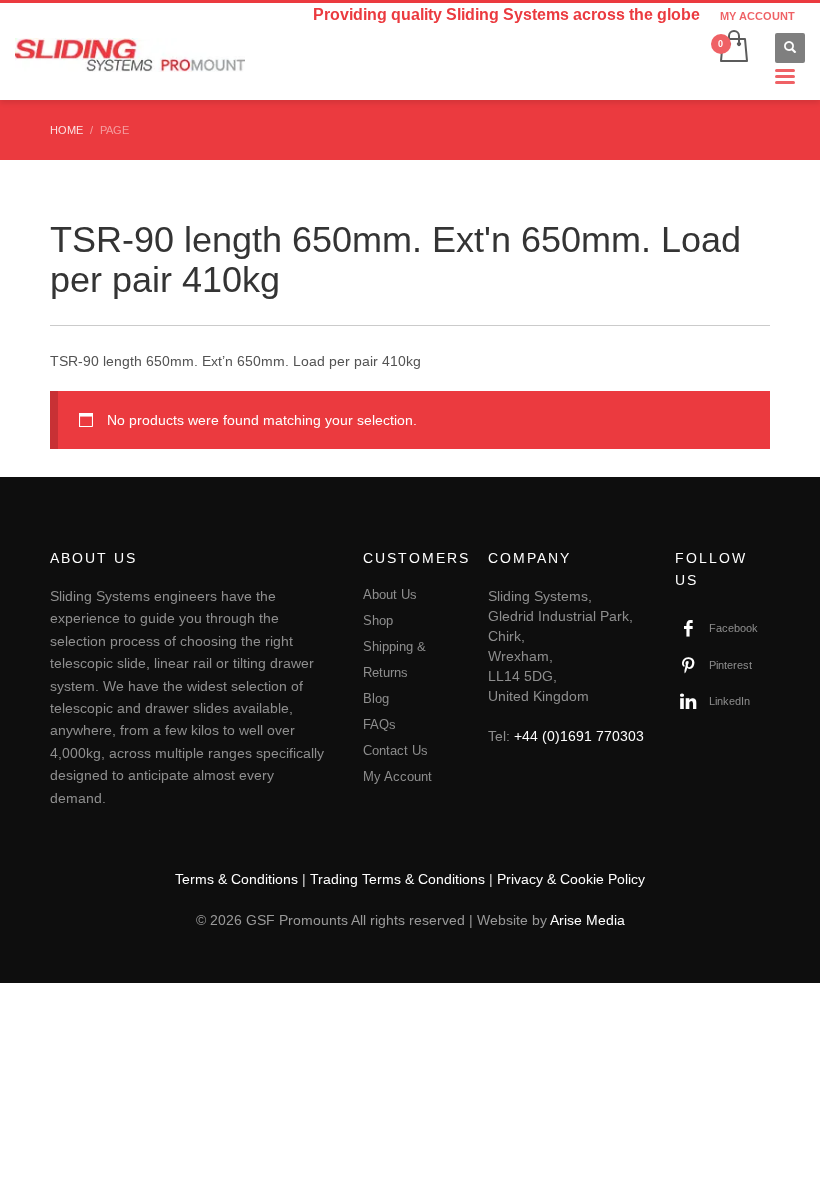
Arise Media (587, 920)
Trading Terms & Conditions (397, 879)
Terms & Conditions (236, 879)
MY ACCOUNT (757, 16)
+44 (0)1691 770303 (579, 736)
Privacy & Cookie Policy (571, 879)
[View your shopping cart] (732, 48)
